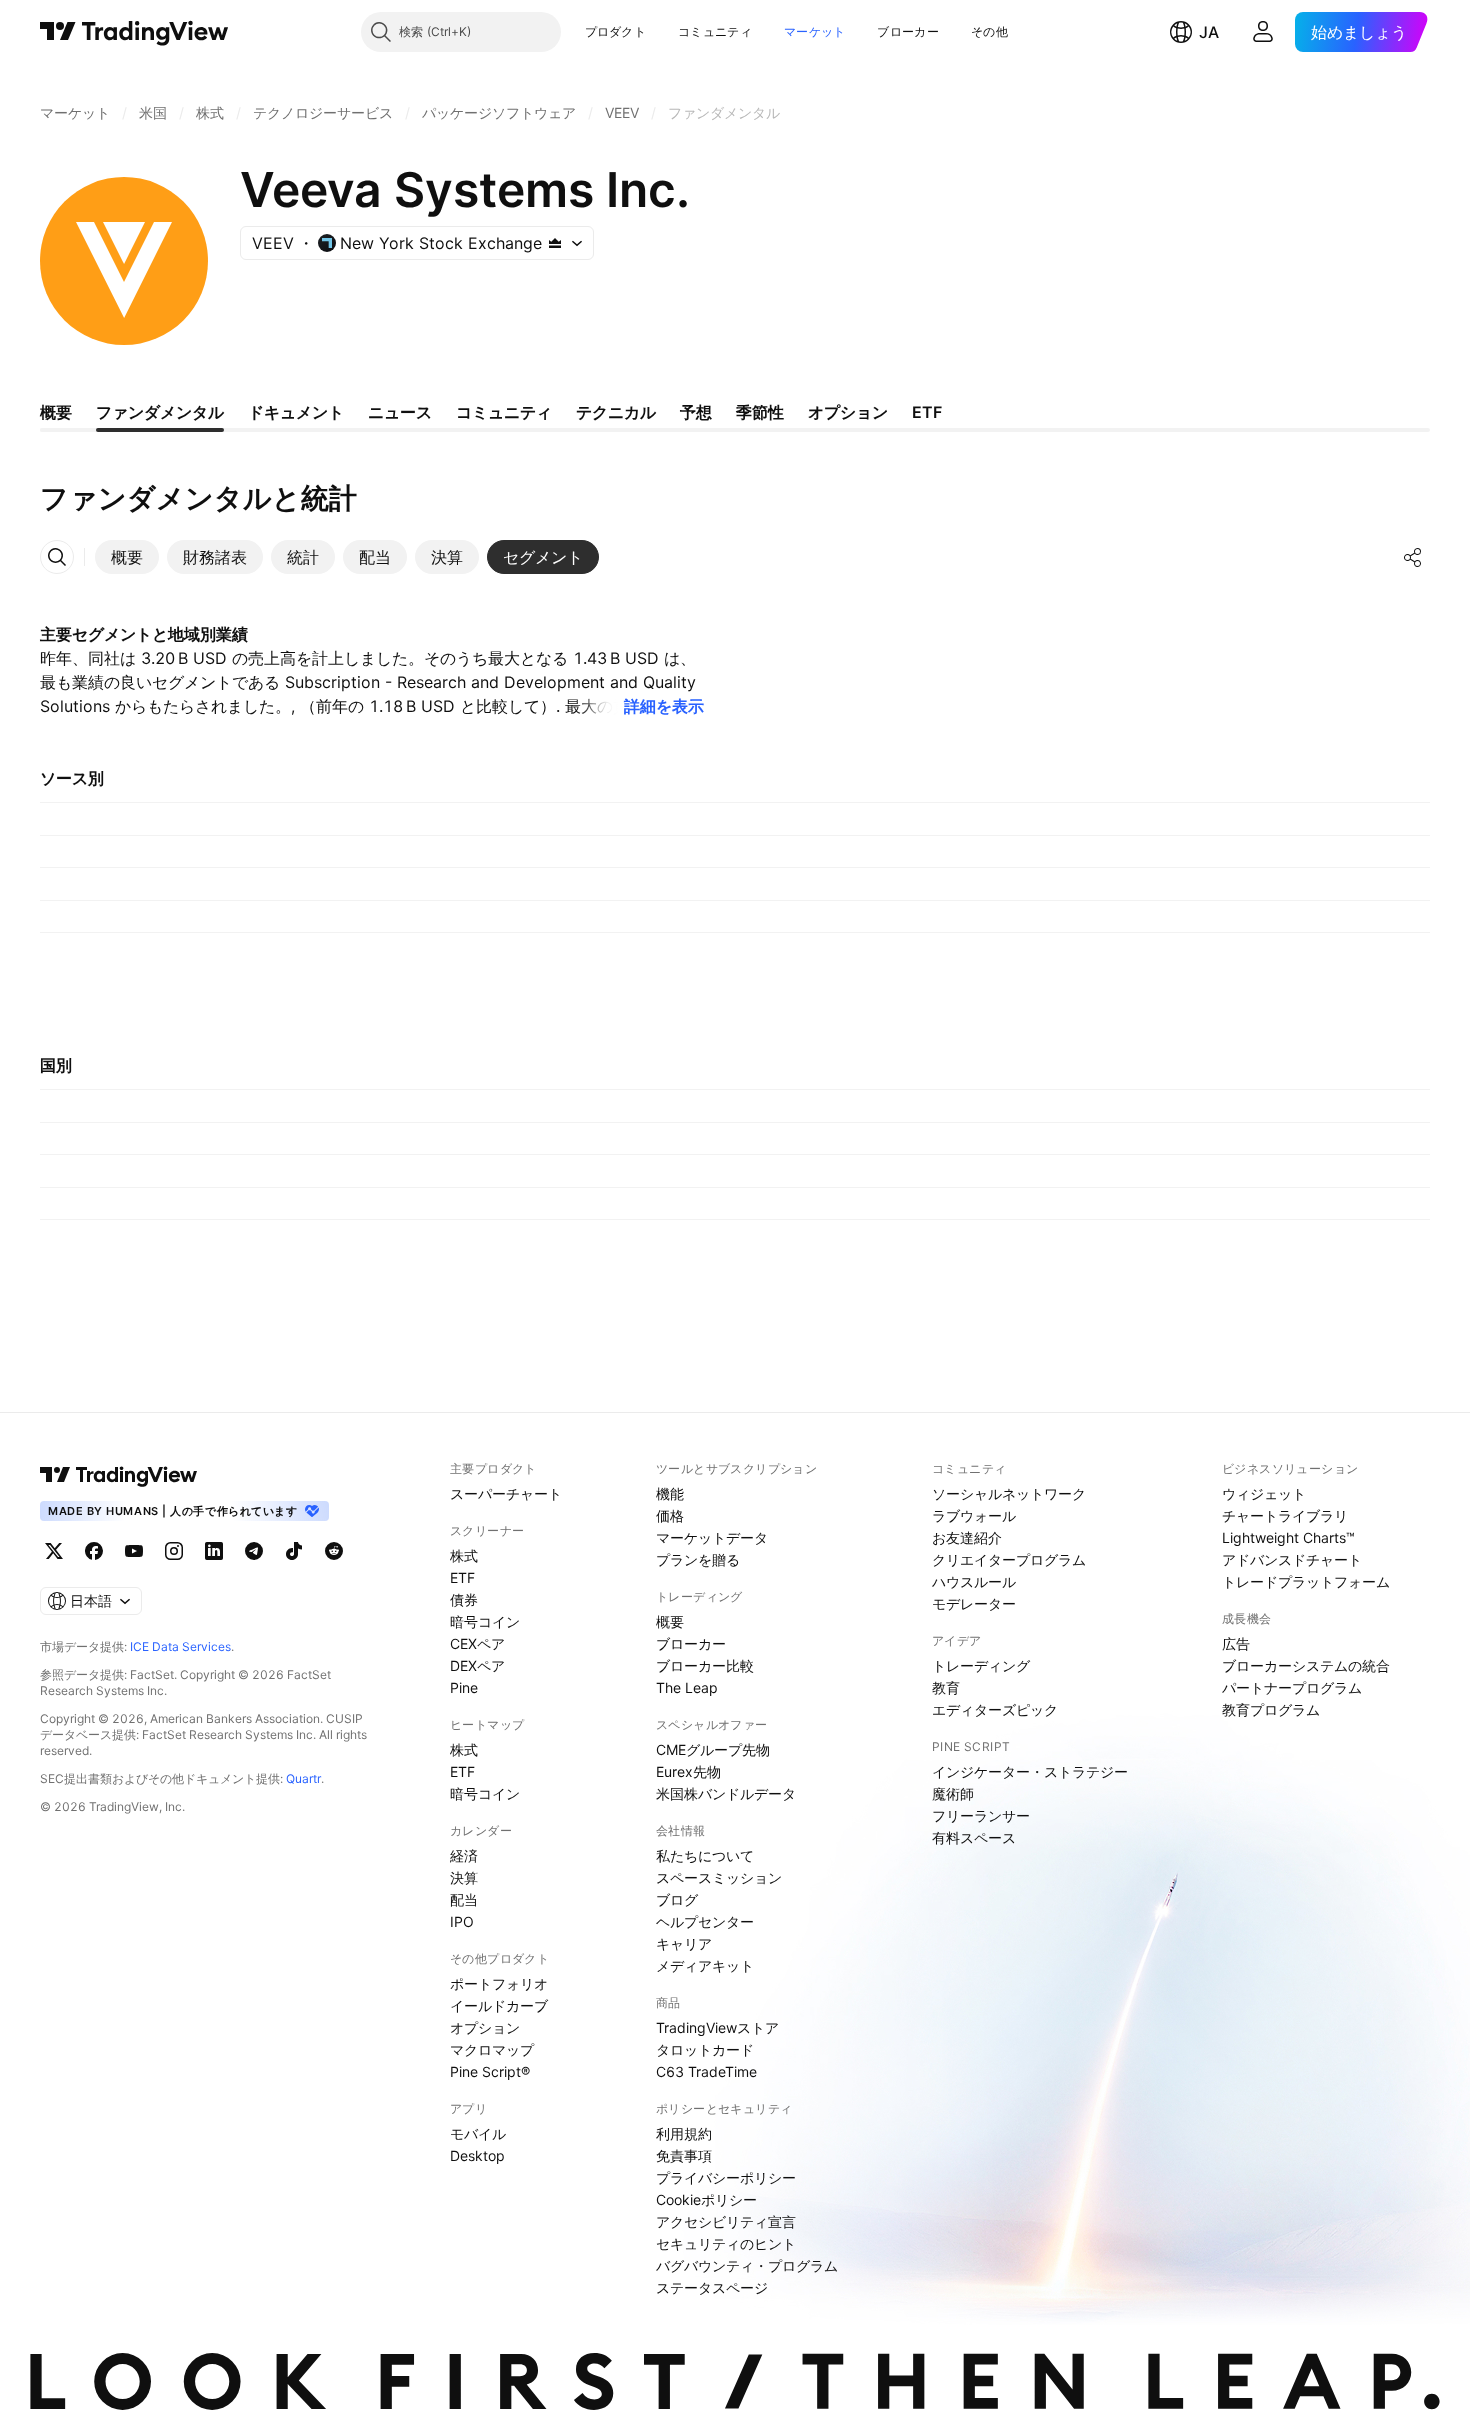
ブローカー (908, 31)
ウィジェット (1264, 1493)
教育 (946, 1687)
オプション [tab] (848, 412)
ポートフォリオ (499, 1983)
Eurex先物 (688, 1771)
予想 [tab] (696, 412)
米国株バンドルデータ (726, 1793)
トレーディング (981, 1665)
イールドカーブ (499, 2005)
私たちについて (705, 1855)
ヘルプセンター (705, 1921)
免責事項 (684, 2155)
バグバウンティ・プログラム (747, 2265)
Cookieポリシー (706, 2199)
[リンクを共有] (1413, 557)
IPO (462, 1921)
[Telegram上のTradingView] (254, 1551)
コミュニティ (715, 31)
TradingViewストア (717, 2027)
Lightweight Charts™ (1288, 1537)
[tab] (127, 557)
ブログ (677, 1899)
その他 (989, 31)
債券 (464, 1599)
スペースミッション (719, 1877)
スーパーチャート (506, 1493)
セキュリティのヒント (726, 2243)
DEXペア (477, 1665)
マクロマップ (492, 2049)
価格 (670, 1515)
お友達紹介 (967, 1537)
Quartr (303, 1778)
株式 (464, 1555)
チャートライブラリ (1285, 1515)
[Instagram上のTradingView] (174, 1551)
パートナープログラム (1292, 1687)
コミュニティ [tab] (504, 412)
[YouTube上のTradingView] (134, 1551)
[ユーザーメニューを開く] (1263, 32)
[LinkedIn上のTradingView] (214, 1551)
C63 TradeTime (706, 2071)
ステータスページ (712, 2287)
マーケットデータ (712, 1537)
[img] (555, 243)
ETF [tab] (927, 412)
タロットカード (705, 2049)
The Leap (687, 1687)
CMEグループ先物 (713, 1749)
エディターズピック (995, 1709)
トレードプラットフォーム (1306, 1581)
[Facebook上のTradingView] (94, 1551)
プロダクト (616, 31)
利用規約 (684, 2133)
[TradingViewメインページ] (119, 1475)
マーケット (815, 31)
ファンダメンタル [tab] (160, 412)
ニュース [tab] (400, 412)
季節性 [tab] (760, 412)
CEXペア (477, 1643)
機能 (670, 1493)
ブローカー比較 (705, 1665)
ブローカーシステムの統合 (1306, 1665)
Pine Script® (490, 2071)
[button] (661, 32)
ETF (462, 1577)
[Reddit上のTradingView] (334, 1551)
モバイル (478, 2133)
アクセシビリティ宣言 (726, 2221)
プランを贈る (698, 1559)
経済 (464, 1855)
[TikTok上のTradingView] (294, 1551)
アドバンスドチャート (1292, 1559)
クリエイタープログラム (1009, 1559)
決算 (464, 1877)
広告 (1236, 1643)
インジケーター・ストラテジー (1030, 1771)
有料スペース (974, 1837)
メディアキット (705, 1965)
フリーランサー (981, 1815)
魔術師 (953, 1793)
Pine (464, 1687)
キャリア (684, 1943)
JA (1209, 32)
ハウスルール (974, 1581)
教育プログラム (1271, 1709)
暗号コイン (485, 1621)
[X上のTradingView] (54, 1551)
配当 (464, 1899)
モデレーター (974, 1603)
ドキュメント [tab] (296, 412)
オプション (485, 2027)
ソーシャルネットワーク (1009, 1493)
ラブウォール (974, 1515)
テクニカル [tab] (616, 412)
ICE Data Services (180, 1646)
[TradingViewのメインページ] (134, 32)
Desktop (477, 2155)
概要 (670, 1621)
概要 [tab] (56, 412)
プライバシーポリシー (726, 2177)
